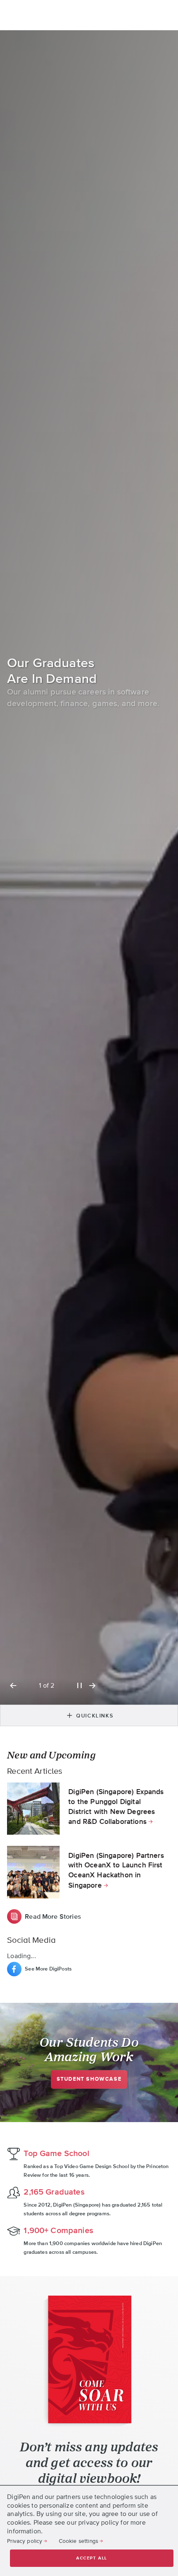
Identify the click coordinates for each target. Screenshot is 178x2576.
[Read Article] (33, 1787)
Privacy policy (25, 2541)
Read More (48, 734)
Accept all (92, 2558)
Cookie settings (78, 2541)
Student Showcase (89, 2079)
